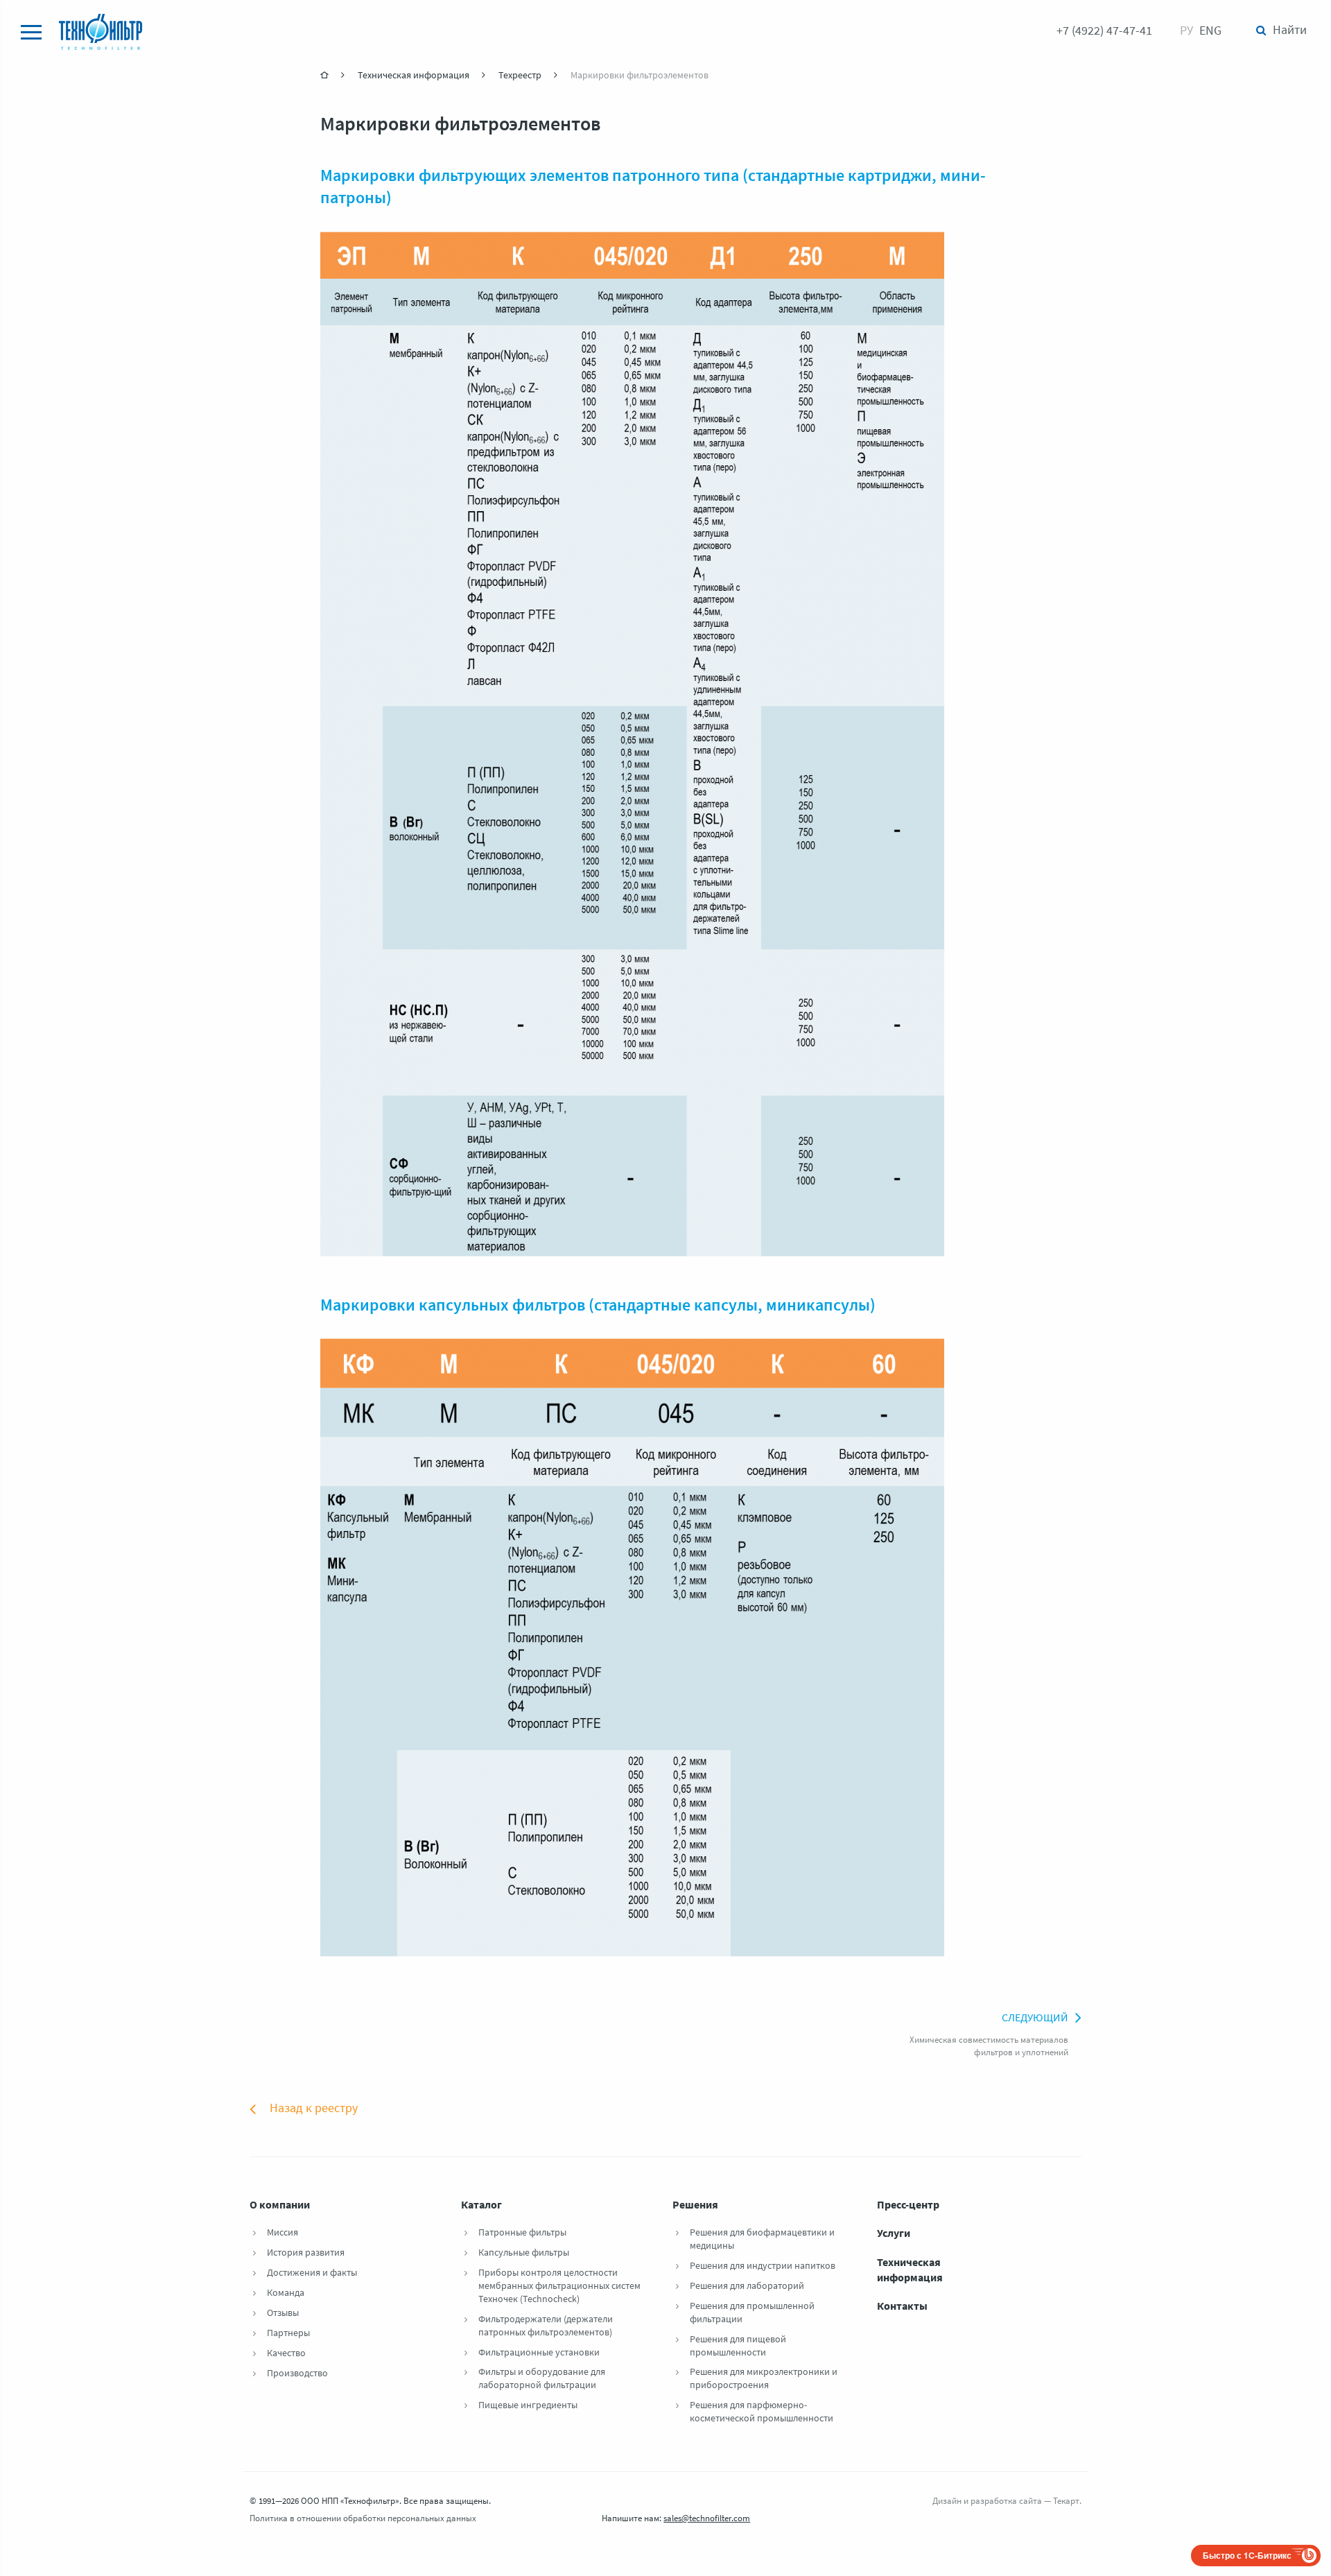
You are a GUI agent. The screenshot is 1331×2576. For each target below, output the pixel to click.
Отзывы (283, 2314)
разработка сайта (1006, 2501)
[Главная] (325, 75)
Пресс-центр (908, 2206)
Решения (695, 2206)
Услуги (894, 2234)
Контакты (902, 2307)
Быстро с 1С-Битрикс (1247, 2555)
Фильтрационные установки (539, 2353)
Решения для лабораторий (747, 2287)
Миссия (282, 2233)
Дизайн (947, 2501)
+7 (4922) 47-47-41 (1104, 32)
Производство (297, 2374)
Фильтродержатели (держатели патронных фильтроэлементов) (546, 2326)
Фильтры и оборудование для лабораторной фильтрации (542, 2379)
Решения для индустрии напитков (763, 2266)
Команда (286, 2293)
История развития (306, 2253)
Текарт (1066, 2501)
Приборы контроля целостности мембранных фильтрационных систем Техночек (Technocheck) (559, 2287)
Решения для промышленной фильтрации (752, 2313)
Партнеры (288, 2334)
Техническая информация (910, 2271)
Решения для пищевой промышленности (738, 2346)
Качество (286, 2354)
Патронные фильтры (522, 2233)
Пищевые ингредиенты (528, 2406)
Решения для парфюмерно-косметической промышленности (762, 2412)
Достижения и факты (312, 2273)
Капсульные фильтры (524, 2253)
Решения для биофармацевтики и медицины (762, 2240)
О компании (280, 2206)
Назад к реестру (314, 2109)
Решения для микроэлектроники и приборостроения (764, 2379)
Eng (1210, 32)
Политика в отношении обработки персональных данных (363, 2519)
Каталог (481, 2206)
